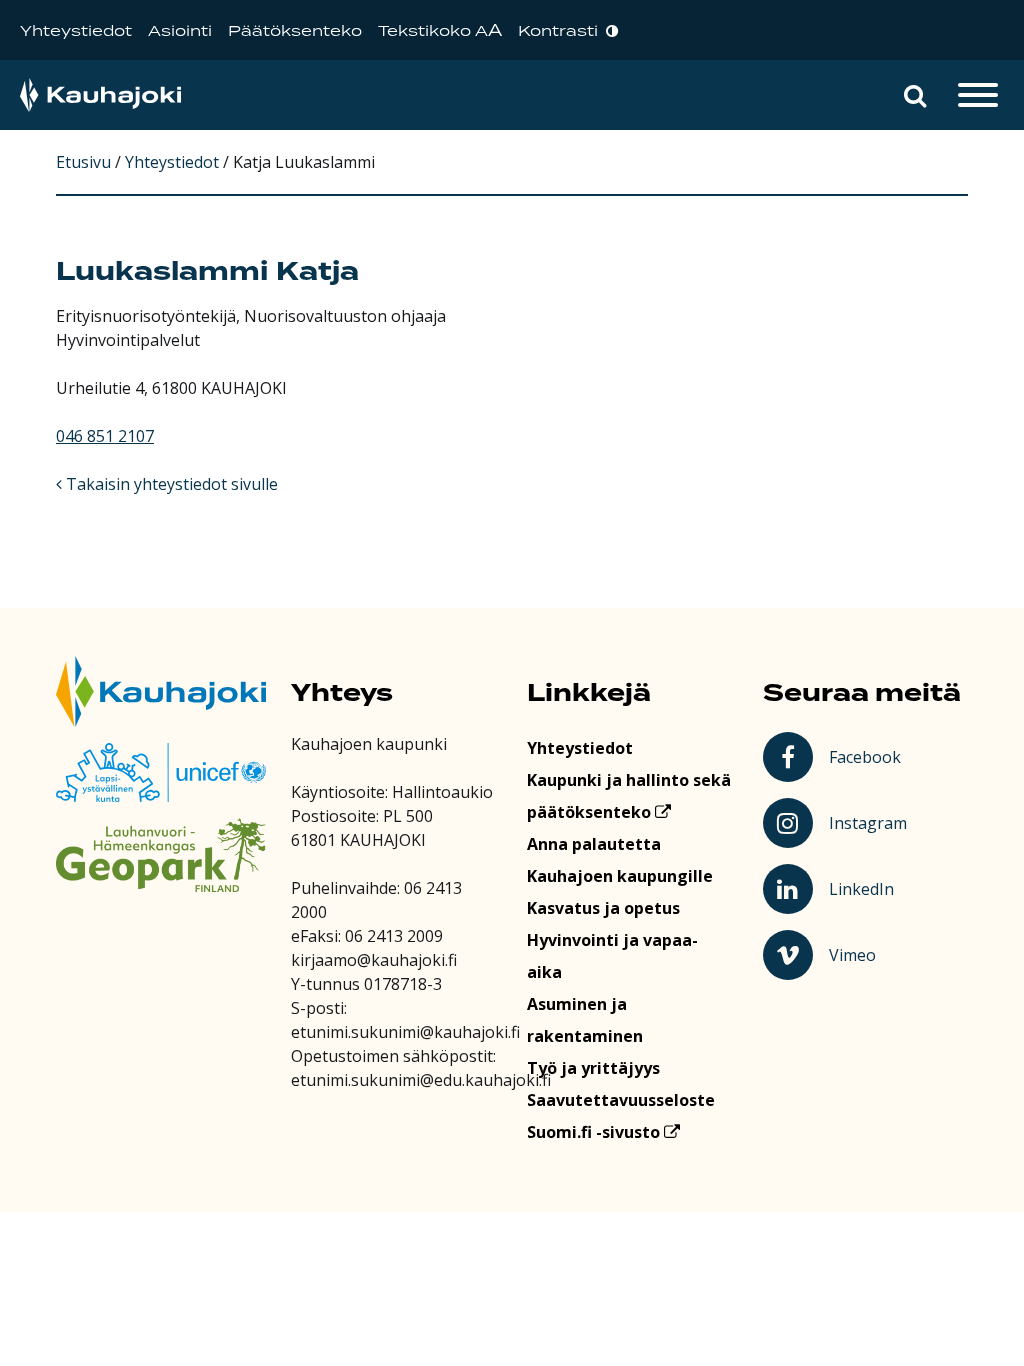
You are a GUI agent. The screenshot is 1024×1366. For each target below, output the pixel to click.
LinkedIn (870, 888)
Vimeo (871, 954)
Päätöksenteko (295, 31)
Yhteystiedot (76, 31)
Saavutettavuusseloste (621, 1100)
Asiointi (180, 31)
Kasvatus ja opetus (603, 908)
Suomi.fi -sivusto (595, 1132)
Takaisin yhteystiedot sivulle (170, 484)
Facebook (868, 756)
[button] (915, 95)
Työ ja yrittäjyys (593, 1068)
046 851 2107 (105, 436)
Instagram (870, 822)
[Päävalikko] (978, 95)
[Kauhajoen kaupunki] (100, 95)
